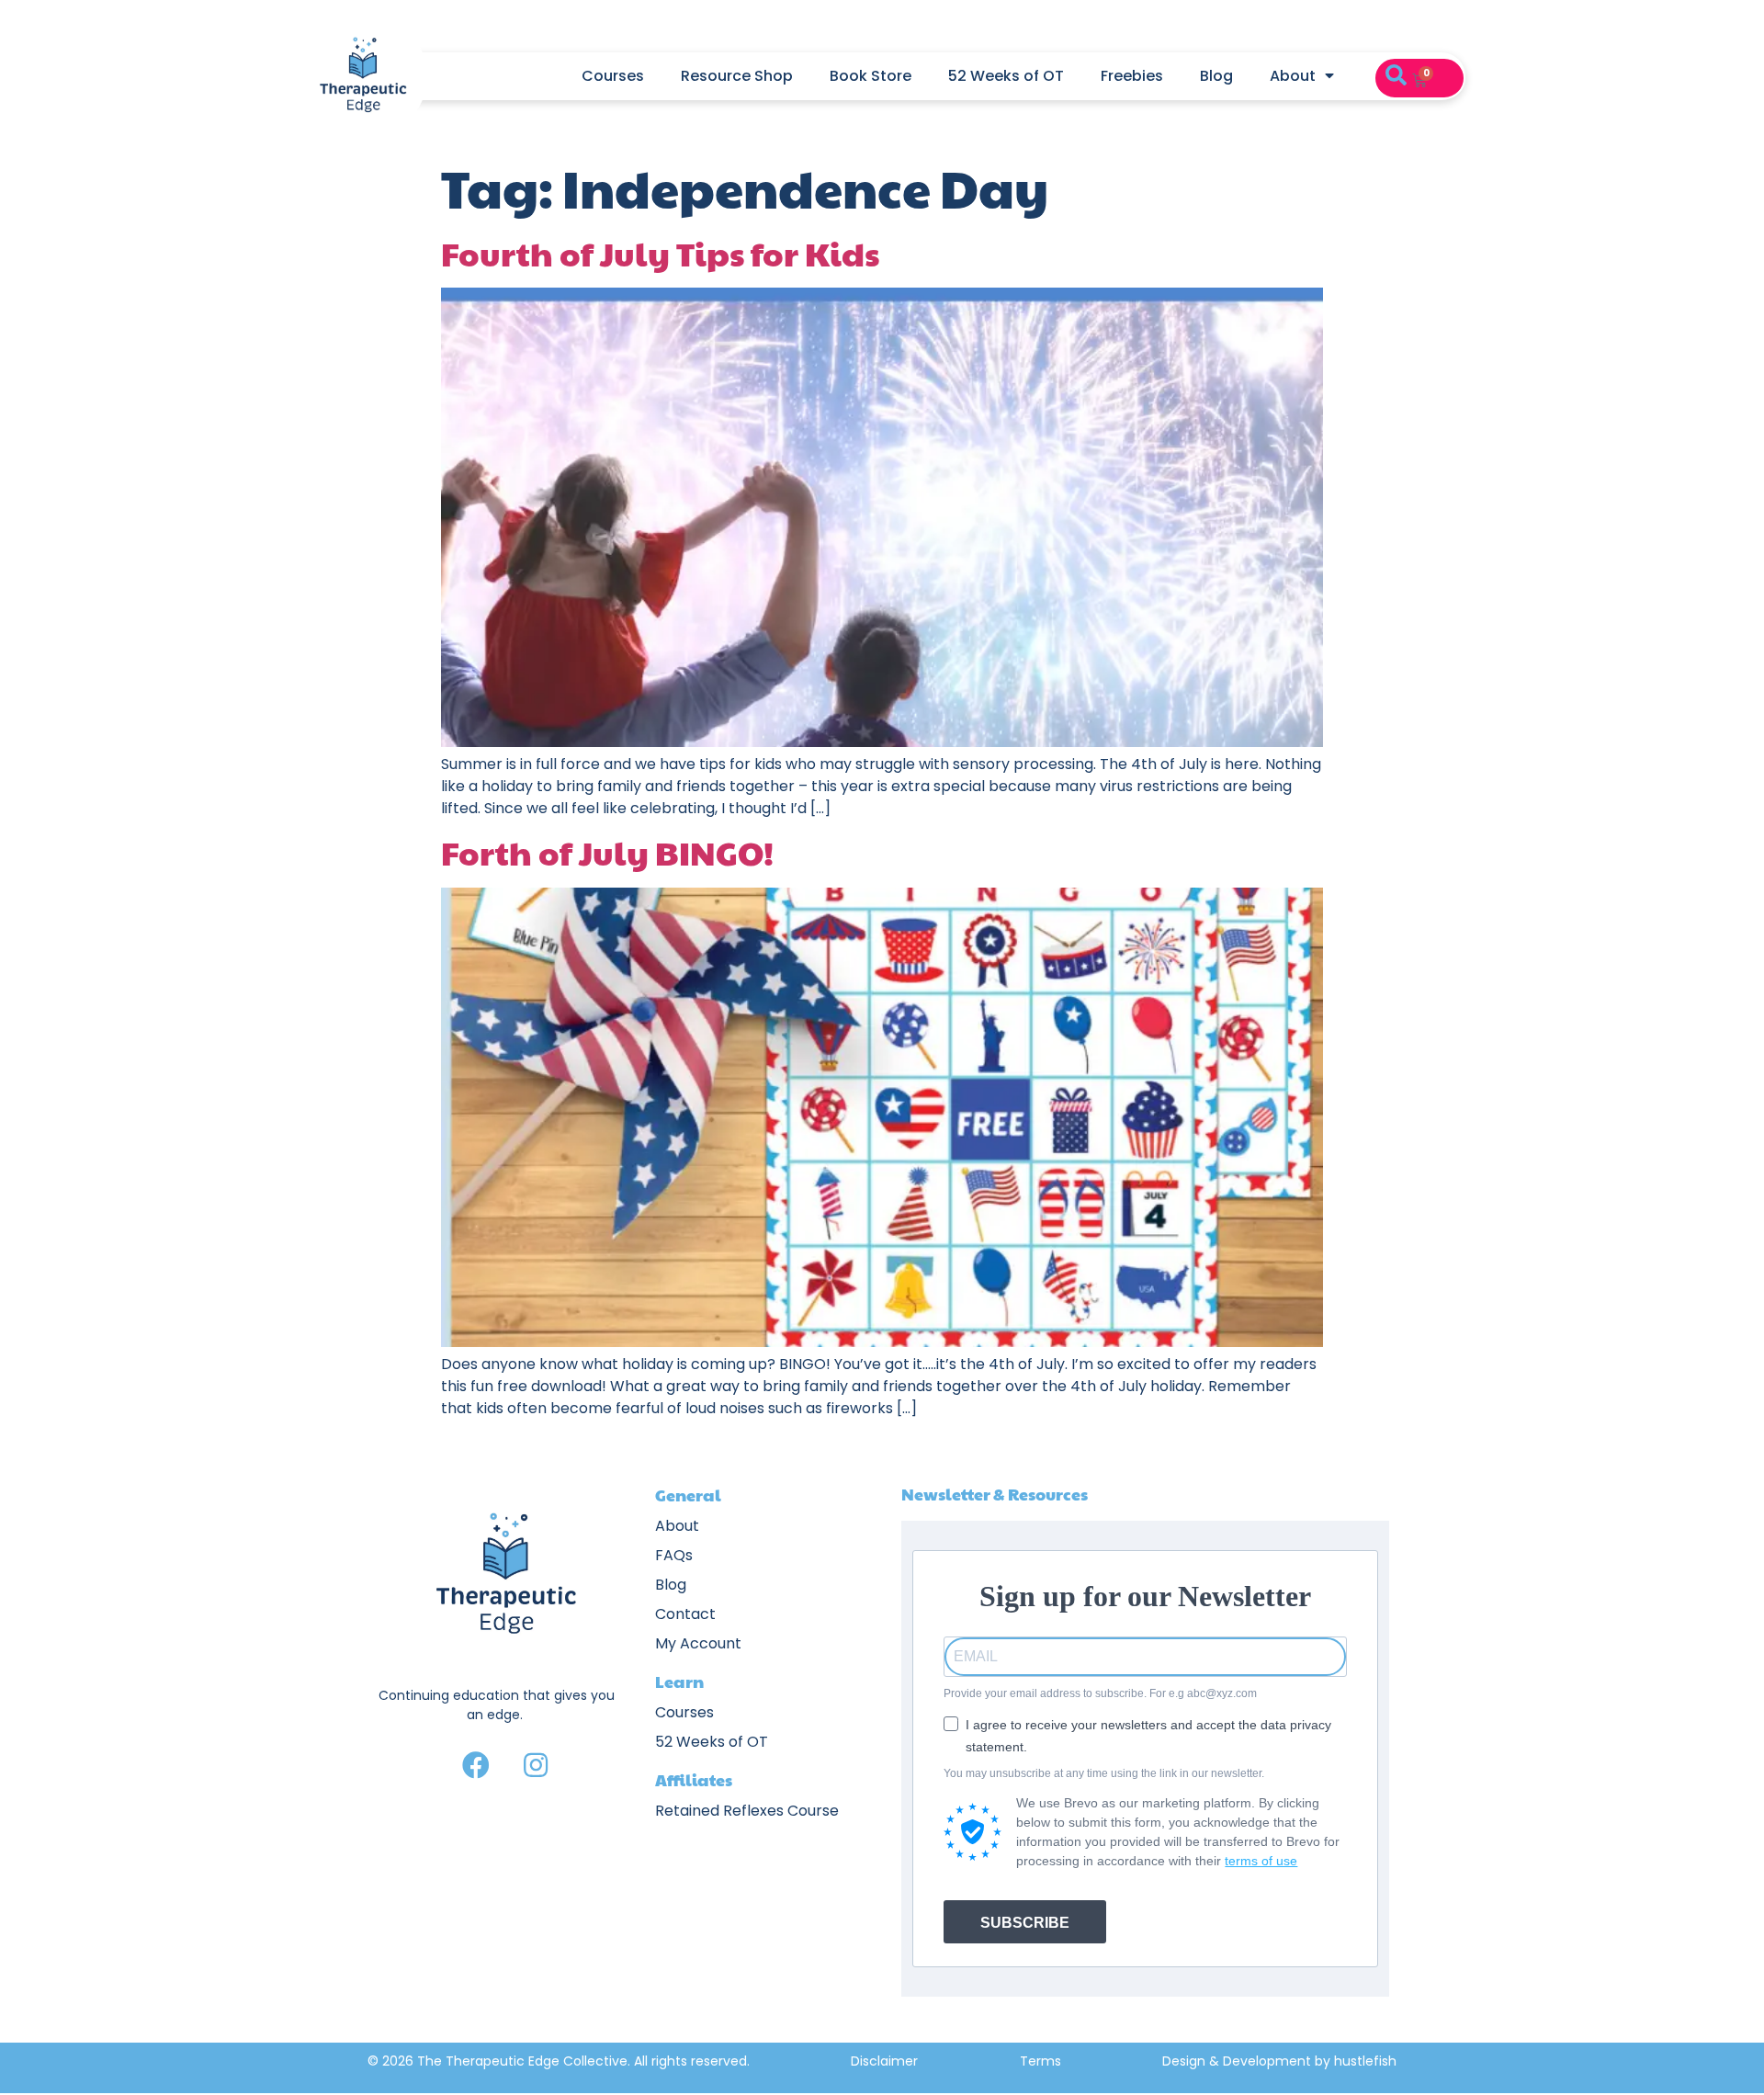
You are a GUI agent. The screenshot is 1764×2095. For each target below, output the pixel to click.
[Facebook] (476, 1765)
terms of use (1261, 1861)
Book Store (871, 76)
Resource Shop (737, 76)
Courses (613, 76)
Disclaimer (884, 2061)
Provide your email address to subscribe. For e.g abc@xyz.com (1100, 1693)
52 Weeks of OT (1006, 76)
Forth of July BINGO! (607, 852)
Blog (1216, 76)
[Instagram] (536, 1765)
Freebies (1132, 76)
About (1293, 76)
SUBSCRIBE (1025, 1923)
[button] (1396, 76)
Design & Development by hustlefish (1279, 2061)
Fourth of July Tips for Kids (660, 253)
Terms (1040, 2061)
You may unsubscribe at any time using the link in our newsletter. (1104, 1773)
